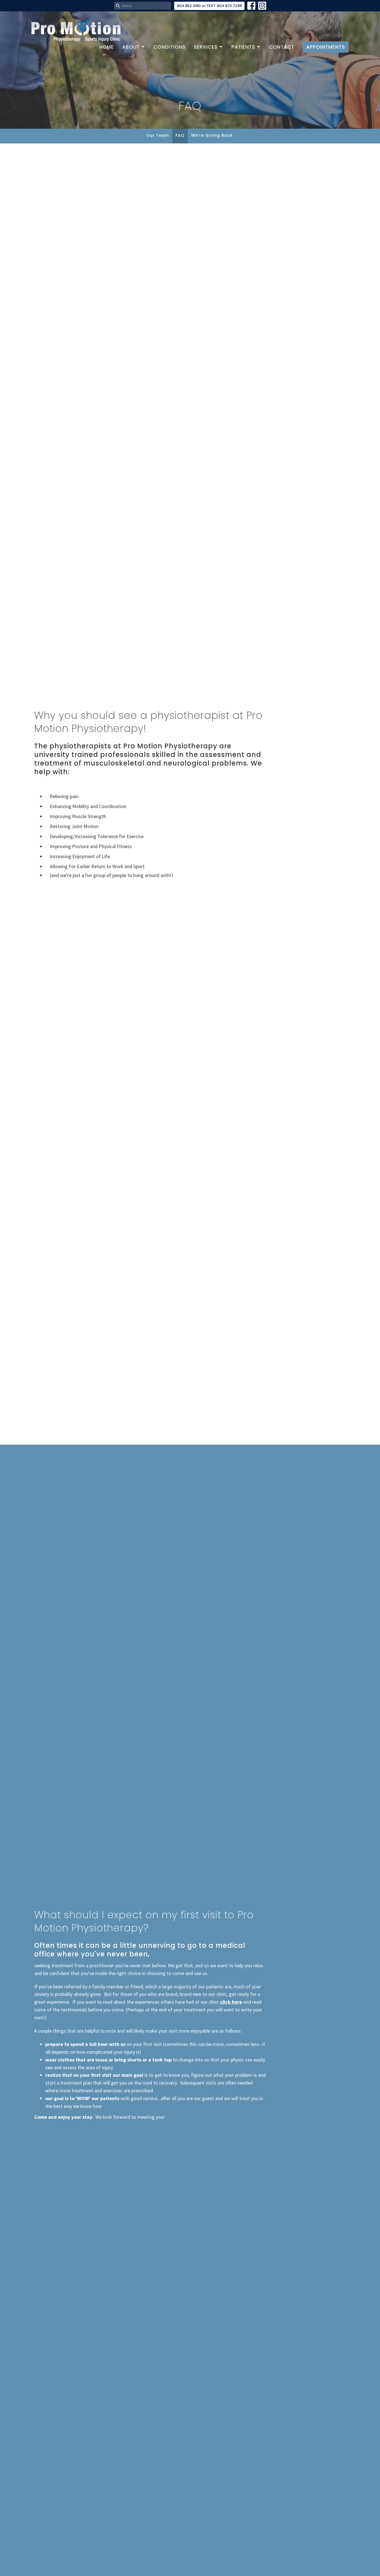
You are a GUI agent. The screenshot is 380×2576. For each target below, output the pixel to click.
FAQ (180, 135)
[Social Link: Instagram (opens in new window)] (262, 6)
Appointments (326, 47)
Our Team (158, 135)
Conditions (170, 47)
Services (206, 47)
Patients (243, 47)
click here (231, 2002)
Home (107, 47)
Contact (282, 47)
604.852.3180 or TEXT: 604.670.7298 (209, 6)
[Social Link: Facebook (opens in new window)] (251, 6)
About (131, 47)
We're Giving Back (212, 135)
